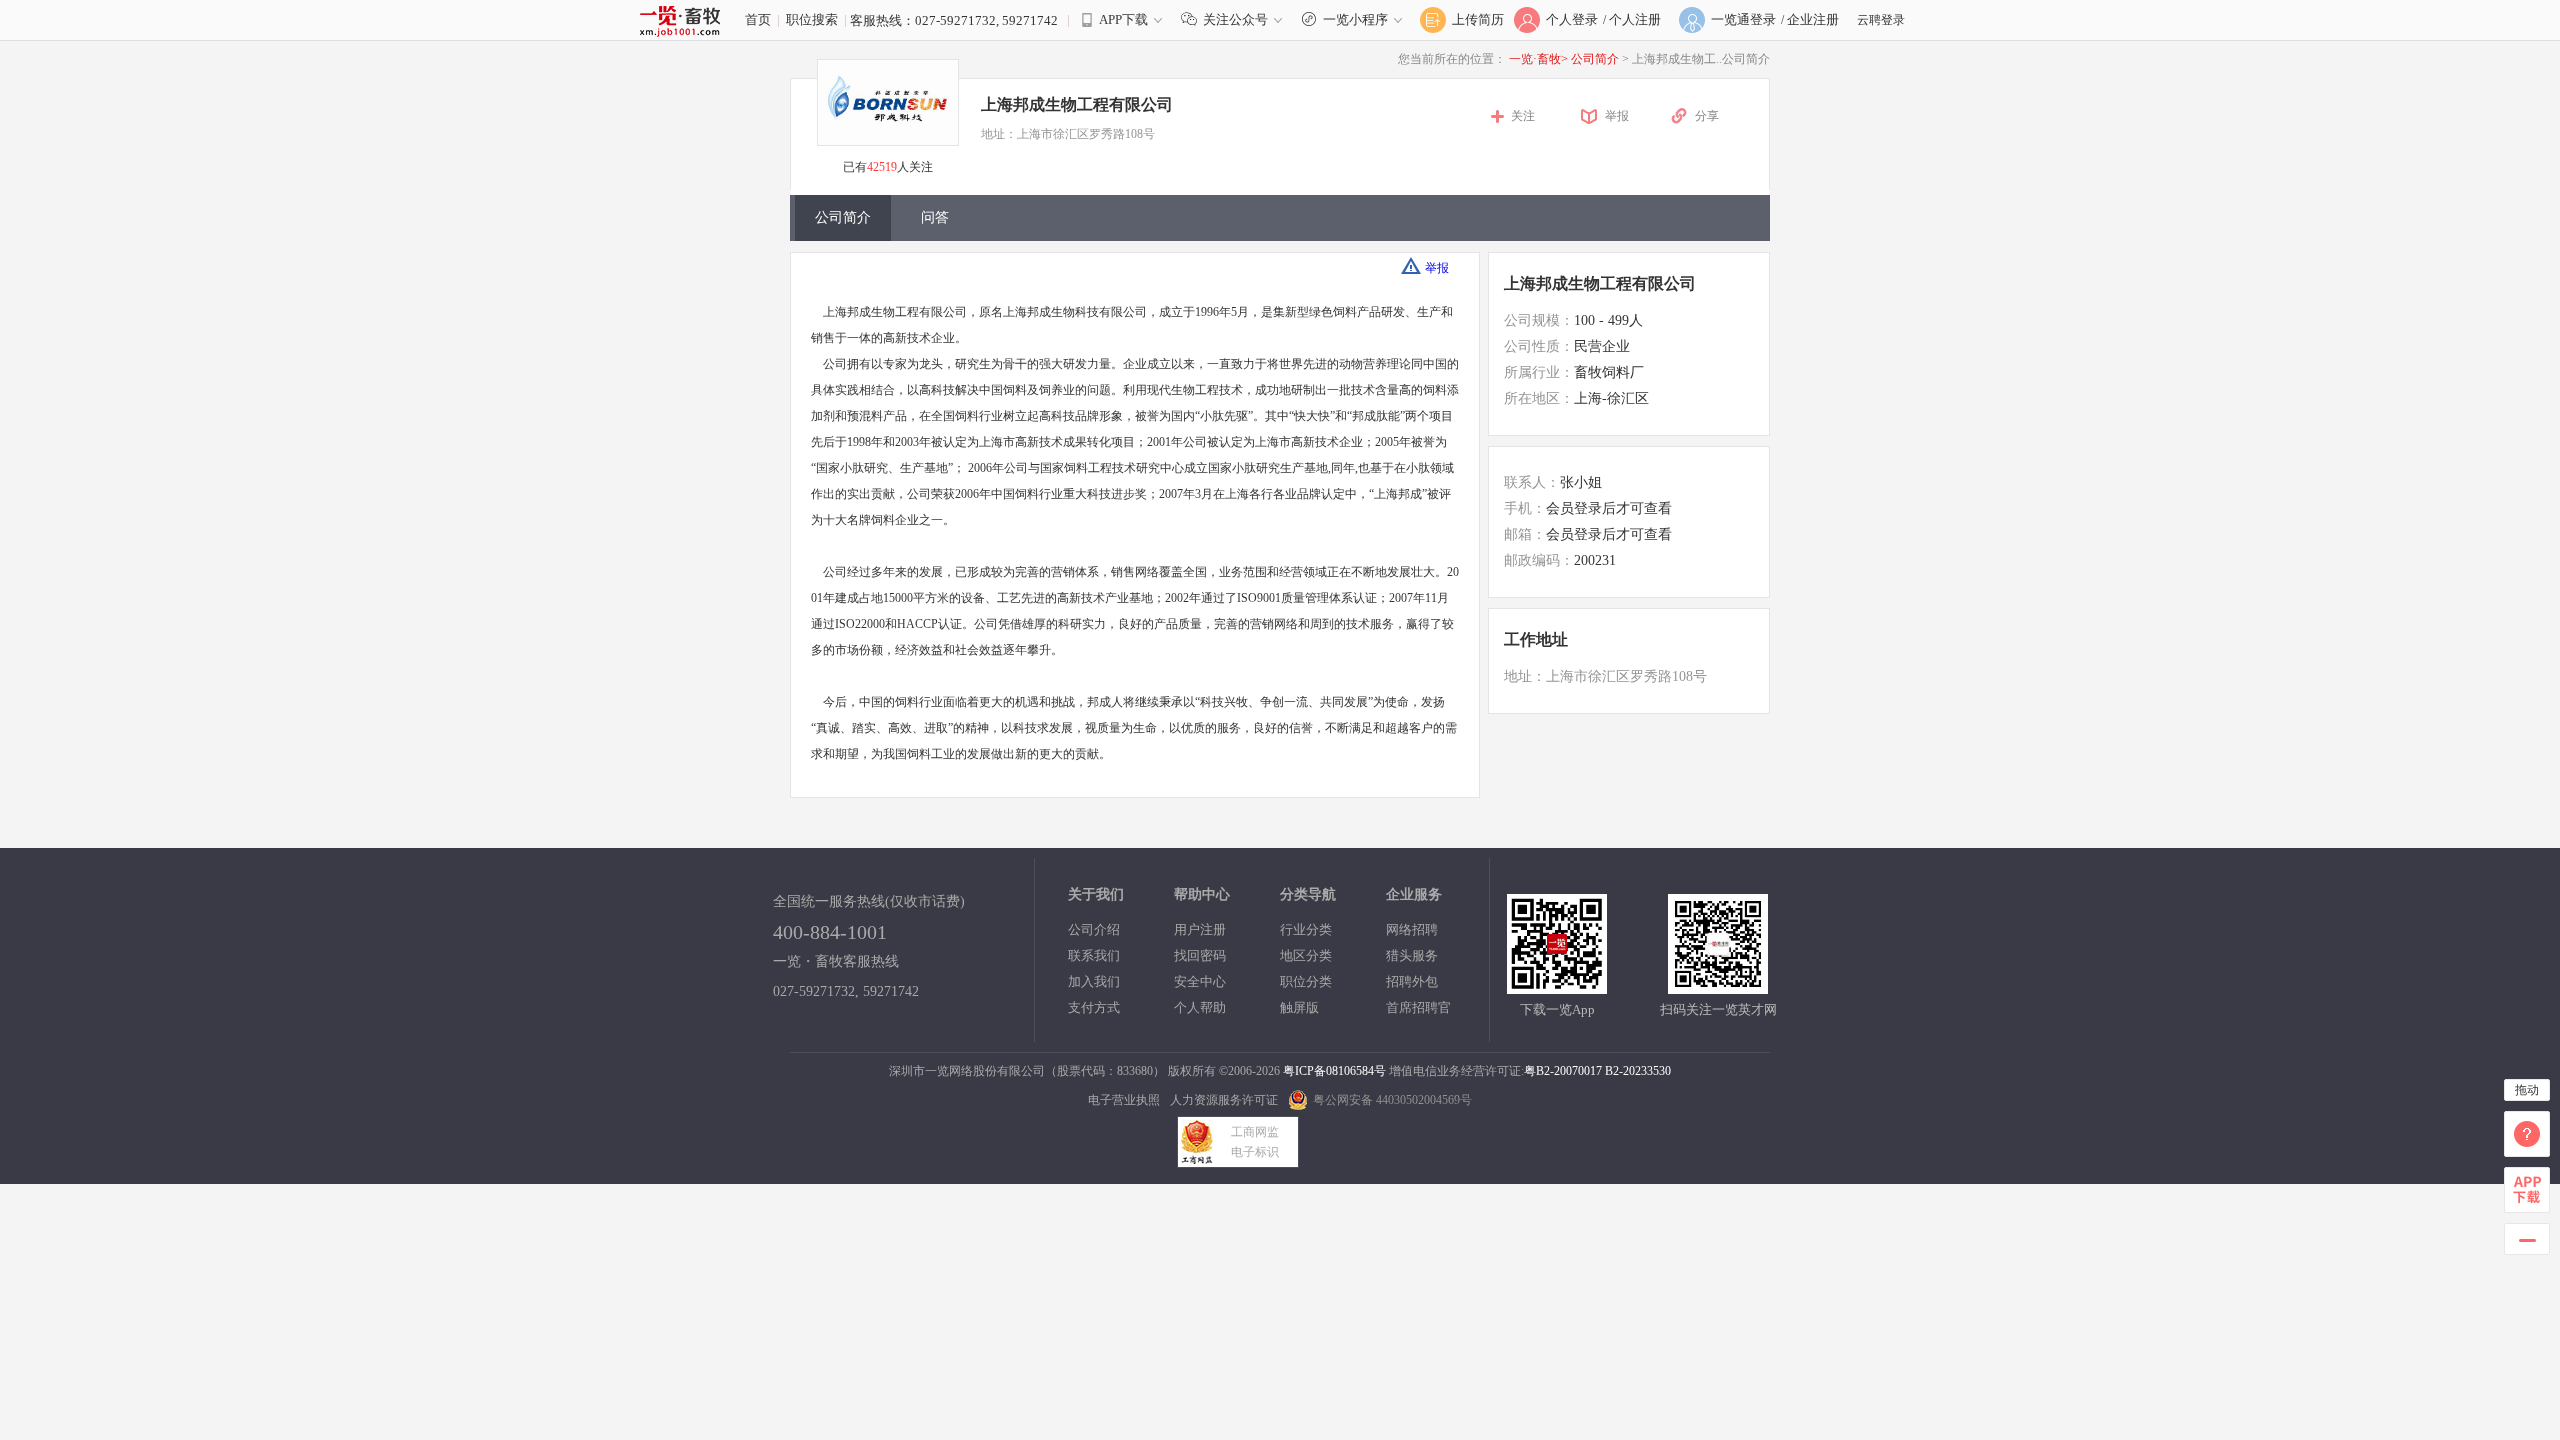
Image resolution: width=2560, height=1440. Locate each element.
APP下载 (1123, 19)
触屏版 (1299, 1007)
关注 (1523, 116)
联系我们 (1094, 955)
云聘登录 (1881, 20)
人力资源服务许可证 (1224, 1100)
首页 (758, 19)
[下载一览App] (1557, 985)
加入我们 (1094, 981)
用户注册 (1200, 929)
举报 (1617, 116)
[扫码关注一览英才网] (1718, 985)
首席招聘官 (1418, 1007)
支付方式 (1094, 1007)
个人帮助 (1200, 1007)
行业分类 (1306, 929)
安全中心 (1200, 981)
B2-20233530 (1638, 1071)
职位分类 (1306, 981)
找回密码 (1200, 955)
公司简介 (1596, 59)
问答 (935, 217)
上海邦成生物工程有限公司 (1600, 283)
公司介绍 (1094, 929)
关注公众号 (1235, 19)
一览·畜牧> (1538, 59)
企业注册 (1813, 19)
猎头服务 (1412, 955)
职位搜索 (812, 19)
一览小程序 (1355, 19)
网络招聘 (1412, 929)
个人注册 (1635, 19)
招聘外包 (1412, 981)
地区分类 (1306, 955)
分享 (1707, 116)
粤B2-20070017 (1563, 1071)
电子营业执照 (1124, 1100)
